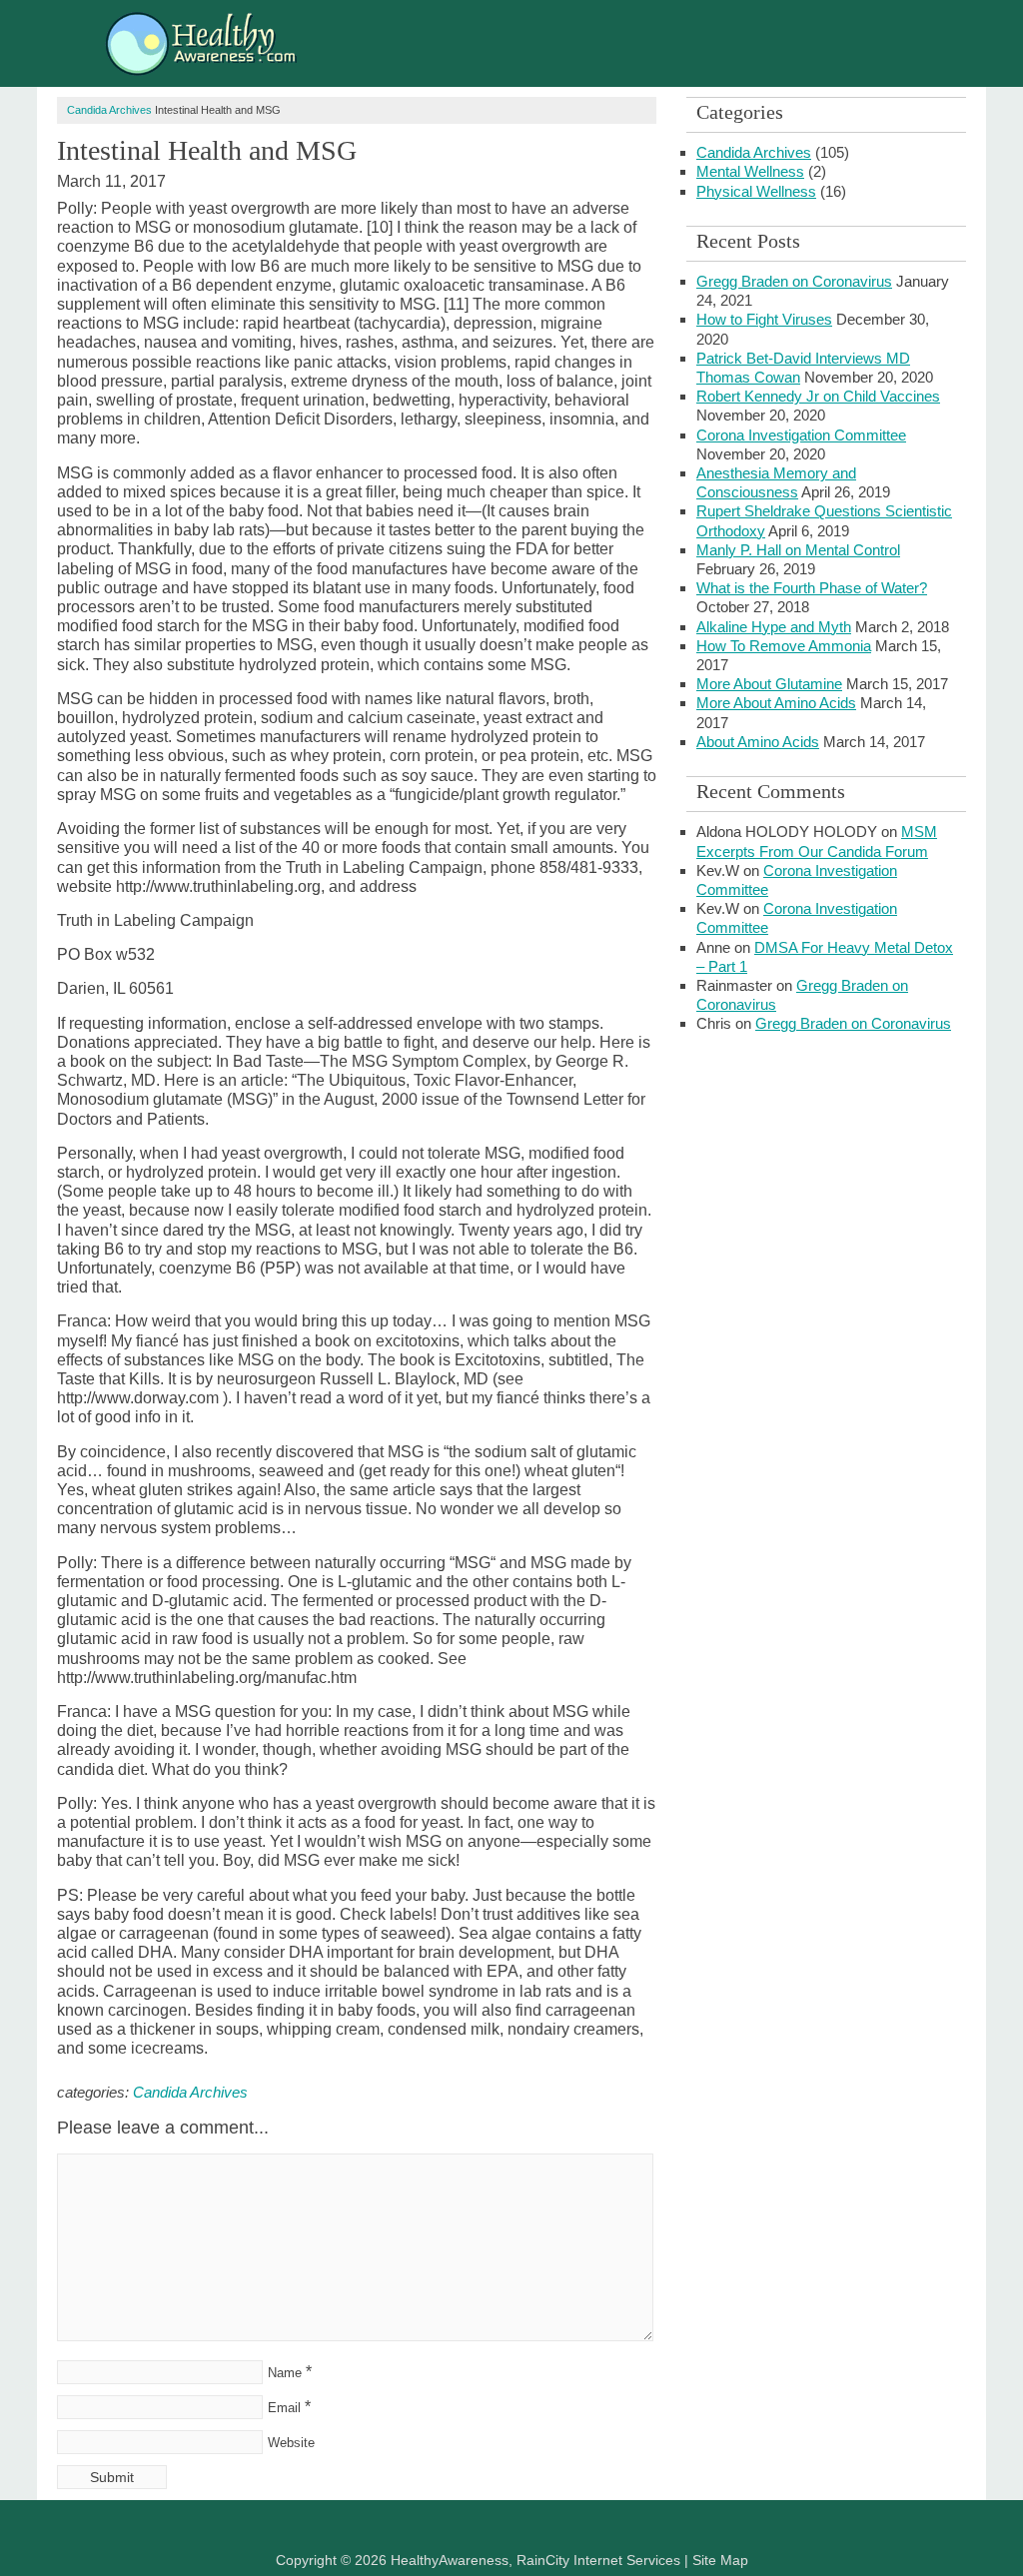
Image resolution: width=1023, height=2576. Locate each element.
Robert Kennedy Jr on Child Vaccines (818, 396)
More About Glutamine (769, 684)
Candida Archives (109, 110)
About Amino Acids (758, 742)
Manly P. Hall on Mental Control (798, 550)
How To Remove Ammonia (784, 646)
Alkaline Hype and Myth (774, 627)
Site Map (720, 2560)
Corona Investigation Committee (801, 435)
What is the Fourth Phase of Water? (812, 588)
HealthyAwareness (297, 47)
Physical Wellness (756, 191)
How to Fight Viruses (764, 319)
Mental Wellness (750, 171)
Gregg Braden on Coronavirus (794, 281)
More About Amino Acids (776, 703)
